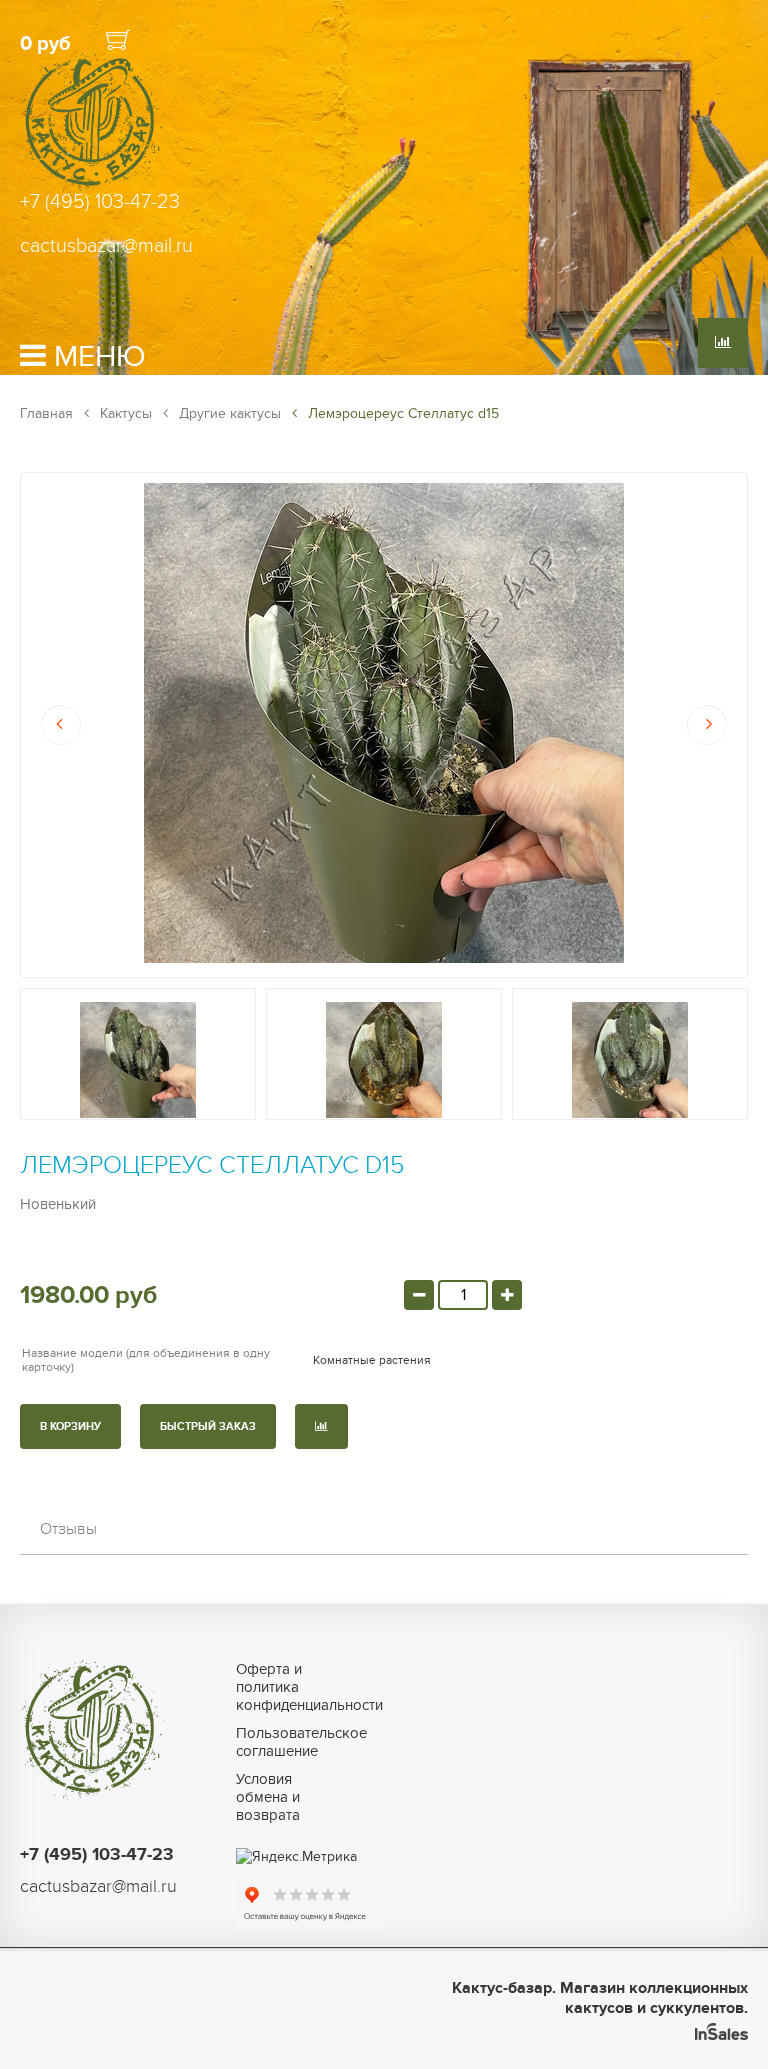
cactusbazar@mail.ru (106, 246)
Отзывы (68, 1529)
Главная (46, 413)
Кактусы (124, 413)
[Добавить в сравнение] (321, 1426)
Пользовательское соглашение (280, 1742)
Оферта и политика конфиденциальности (280, 1687)
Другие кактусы (228, 413)
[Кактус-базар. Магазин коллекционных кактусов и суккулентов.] (92, 188)
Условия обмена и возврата (268, 1797)
